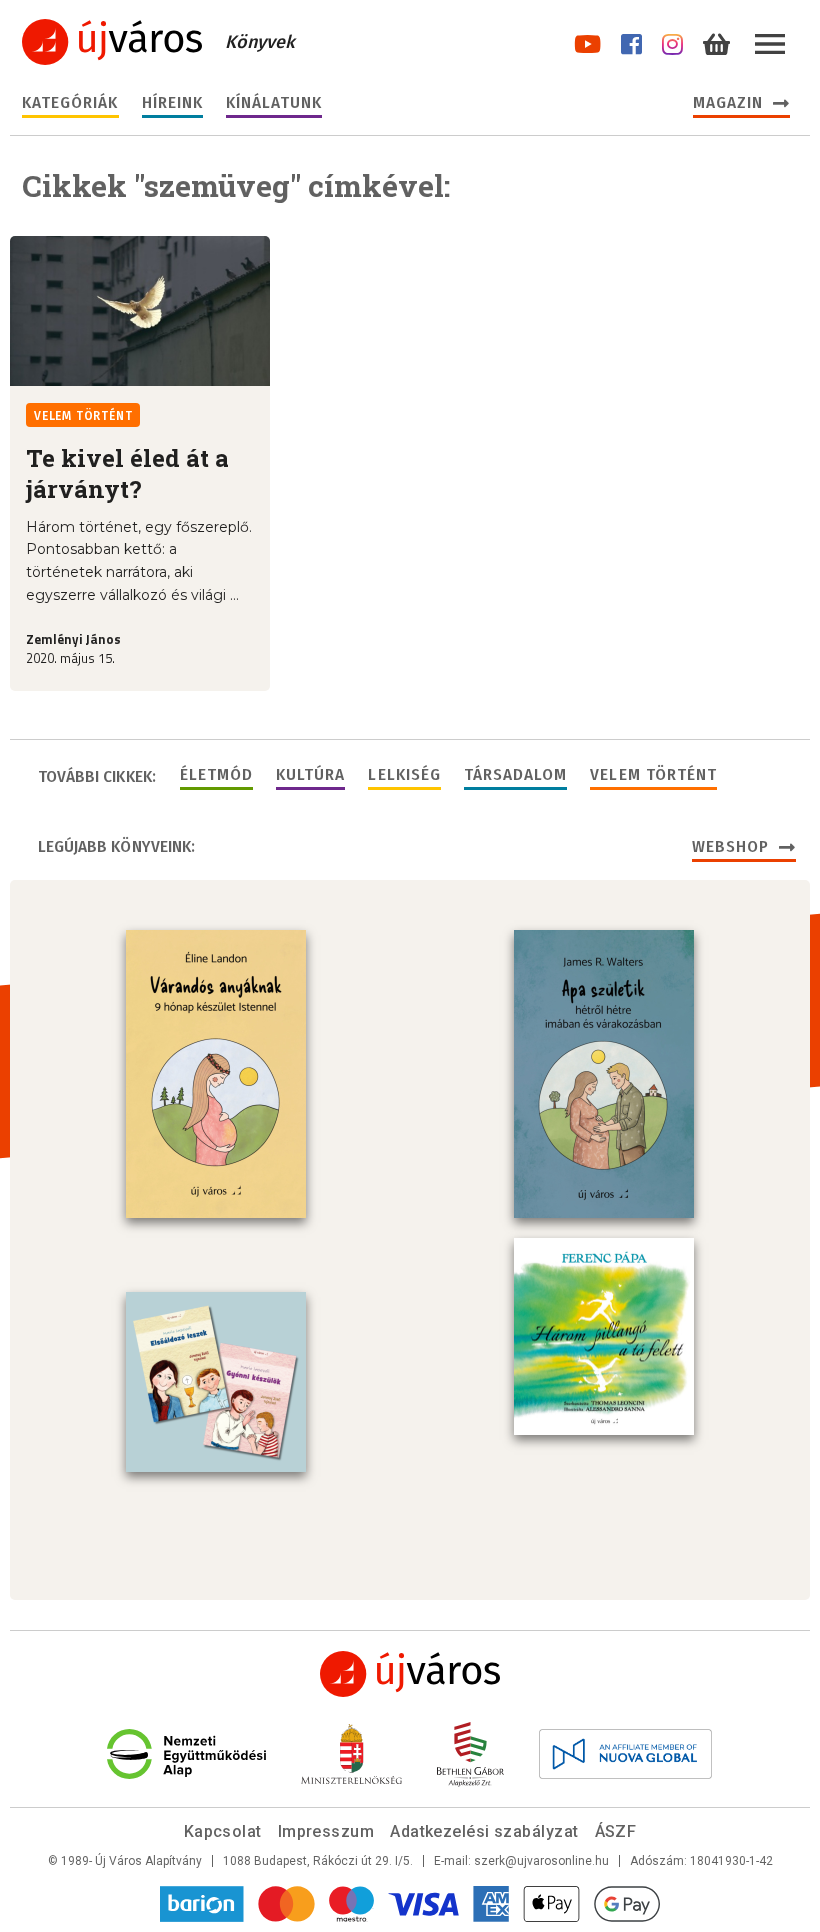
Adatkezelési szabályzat (484, 1831)
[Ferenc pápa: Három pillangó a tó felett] (604, 1337)
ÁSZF (616, 1831)
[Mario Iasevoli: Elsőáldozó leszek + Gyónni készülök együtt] (216, 1382)
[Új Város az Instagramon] (672, 40)
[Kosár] (716, 40)
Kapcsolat (223, 1831)
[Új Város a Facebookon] (631, 40)
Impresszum (326, 1831)
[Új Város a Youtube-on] (587, 40)
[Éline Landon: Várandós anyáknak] (216, 1074)
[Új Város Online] (410, 1674)
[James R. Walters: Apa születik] (604, 1074)
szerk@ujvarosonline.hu (541, 1861)
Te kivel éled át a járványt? (127, 473)
